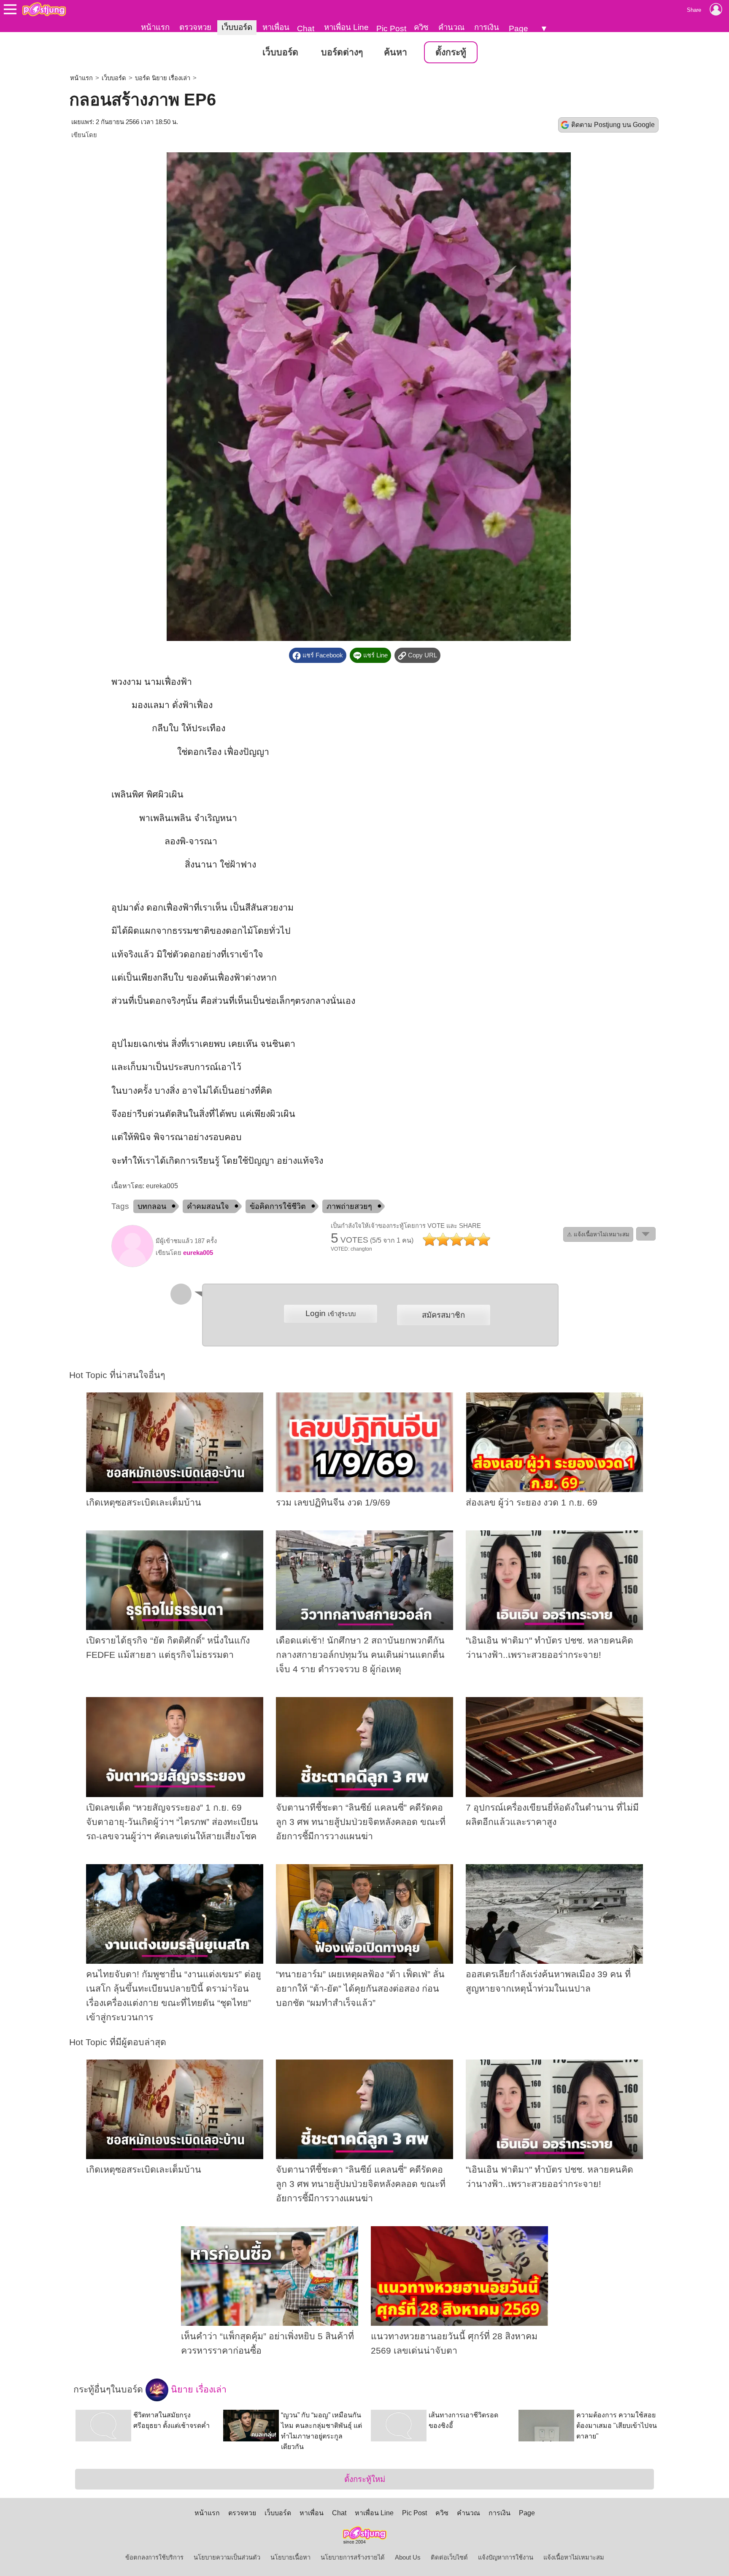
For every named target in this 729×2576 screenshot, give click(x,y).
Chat (306, 28)
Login (331, 1313)
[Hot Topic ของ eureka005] (132, 1265)
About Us (408, 2557)
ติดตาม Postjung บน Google (613, 125)
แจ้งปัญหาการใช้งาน (506, 2557)
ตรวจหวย (195, 27)
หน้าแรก (155, 27)
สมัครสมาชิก (443, 1315)
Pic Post (391, 28)
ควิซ (421, 27)
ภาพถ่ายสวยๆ (349, 1206)
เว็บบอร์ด (237, 27)
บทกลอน (152, 1206)
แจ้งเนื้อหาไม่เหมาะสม (574, 2557)
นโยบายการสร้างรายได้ (353, 2557)
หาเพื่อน (276, 27)
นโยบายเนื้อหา (290, 2557)
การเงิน (487, 27)
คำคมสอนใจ (208, 1206)
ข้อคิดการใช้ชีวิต (278, 1206)
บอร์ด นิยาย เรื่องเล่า (163, 78)
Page (518, 28)
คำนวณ (451, 27)
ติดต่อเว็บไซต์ (449, 2557)
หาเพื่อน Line (346, 27)
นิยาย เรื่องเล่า (197, 2389)
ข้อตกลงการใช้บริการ (154, 2557)
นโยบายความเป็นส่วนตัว (227, 2557)
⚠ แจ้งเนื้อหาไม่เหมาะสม (598, 1234)
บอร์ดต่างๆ (342, 52)
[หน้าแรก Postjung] (44, 9)
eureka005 (198, 1253)
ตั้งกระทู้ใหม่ (365, 2479)
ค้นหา (396, 52)
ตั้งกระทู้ (451, 52)
